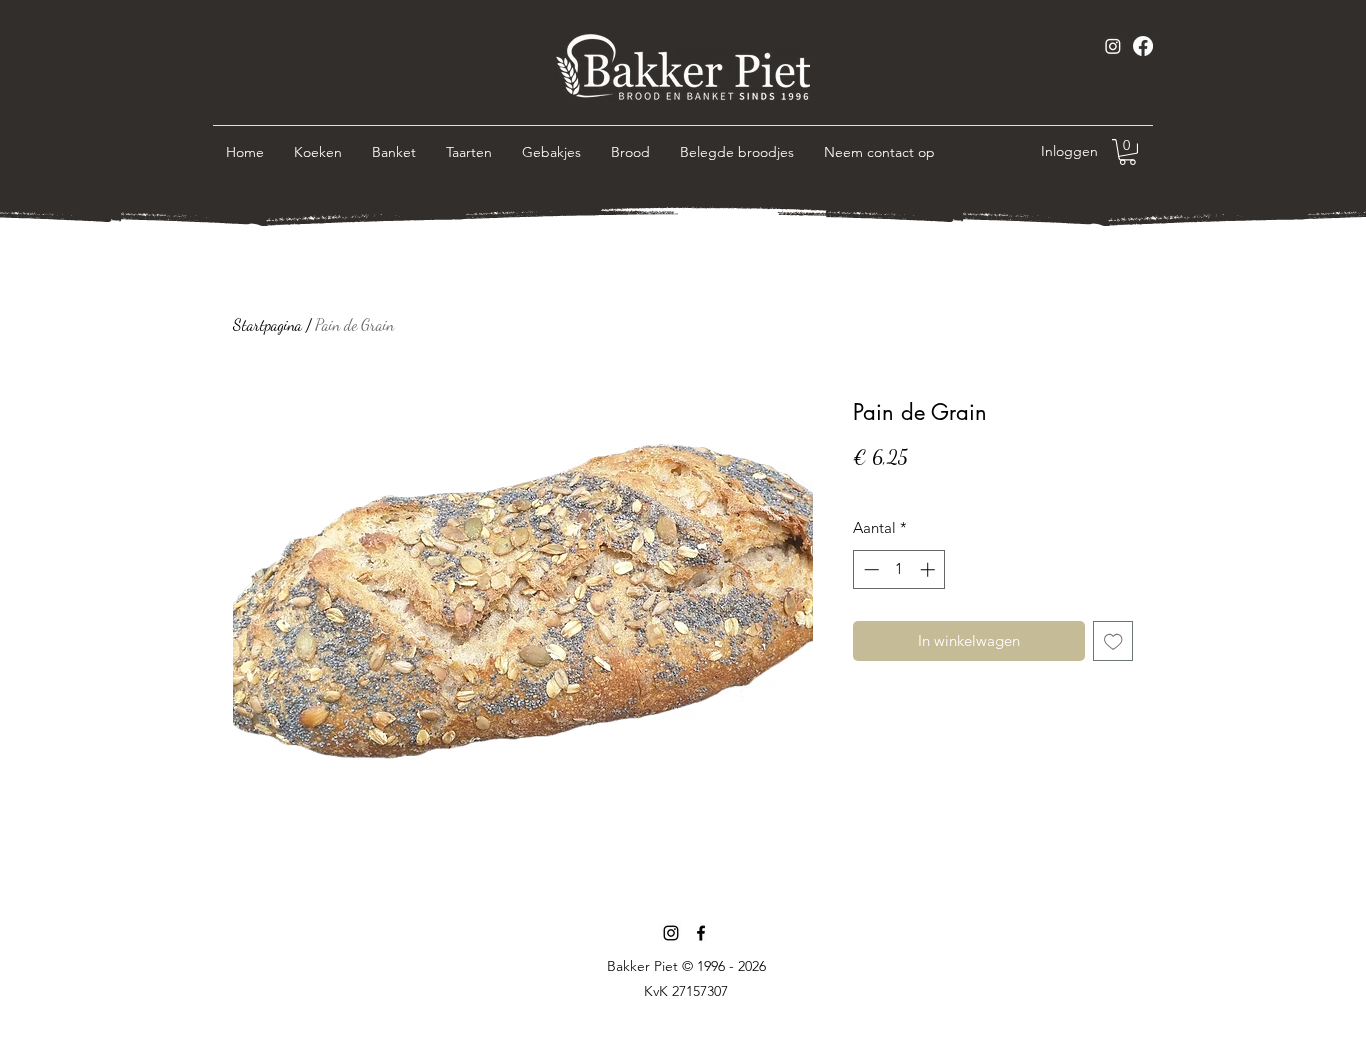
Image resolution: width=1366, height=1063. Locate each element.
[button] (1127, 152)
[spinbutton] (899, 569)
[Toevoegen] (1113, 641)
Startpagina (267, 324)
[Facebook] (1143, 46)
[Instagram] (1113, 46)
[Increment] (929, 569)
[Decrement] (869, 569)
